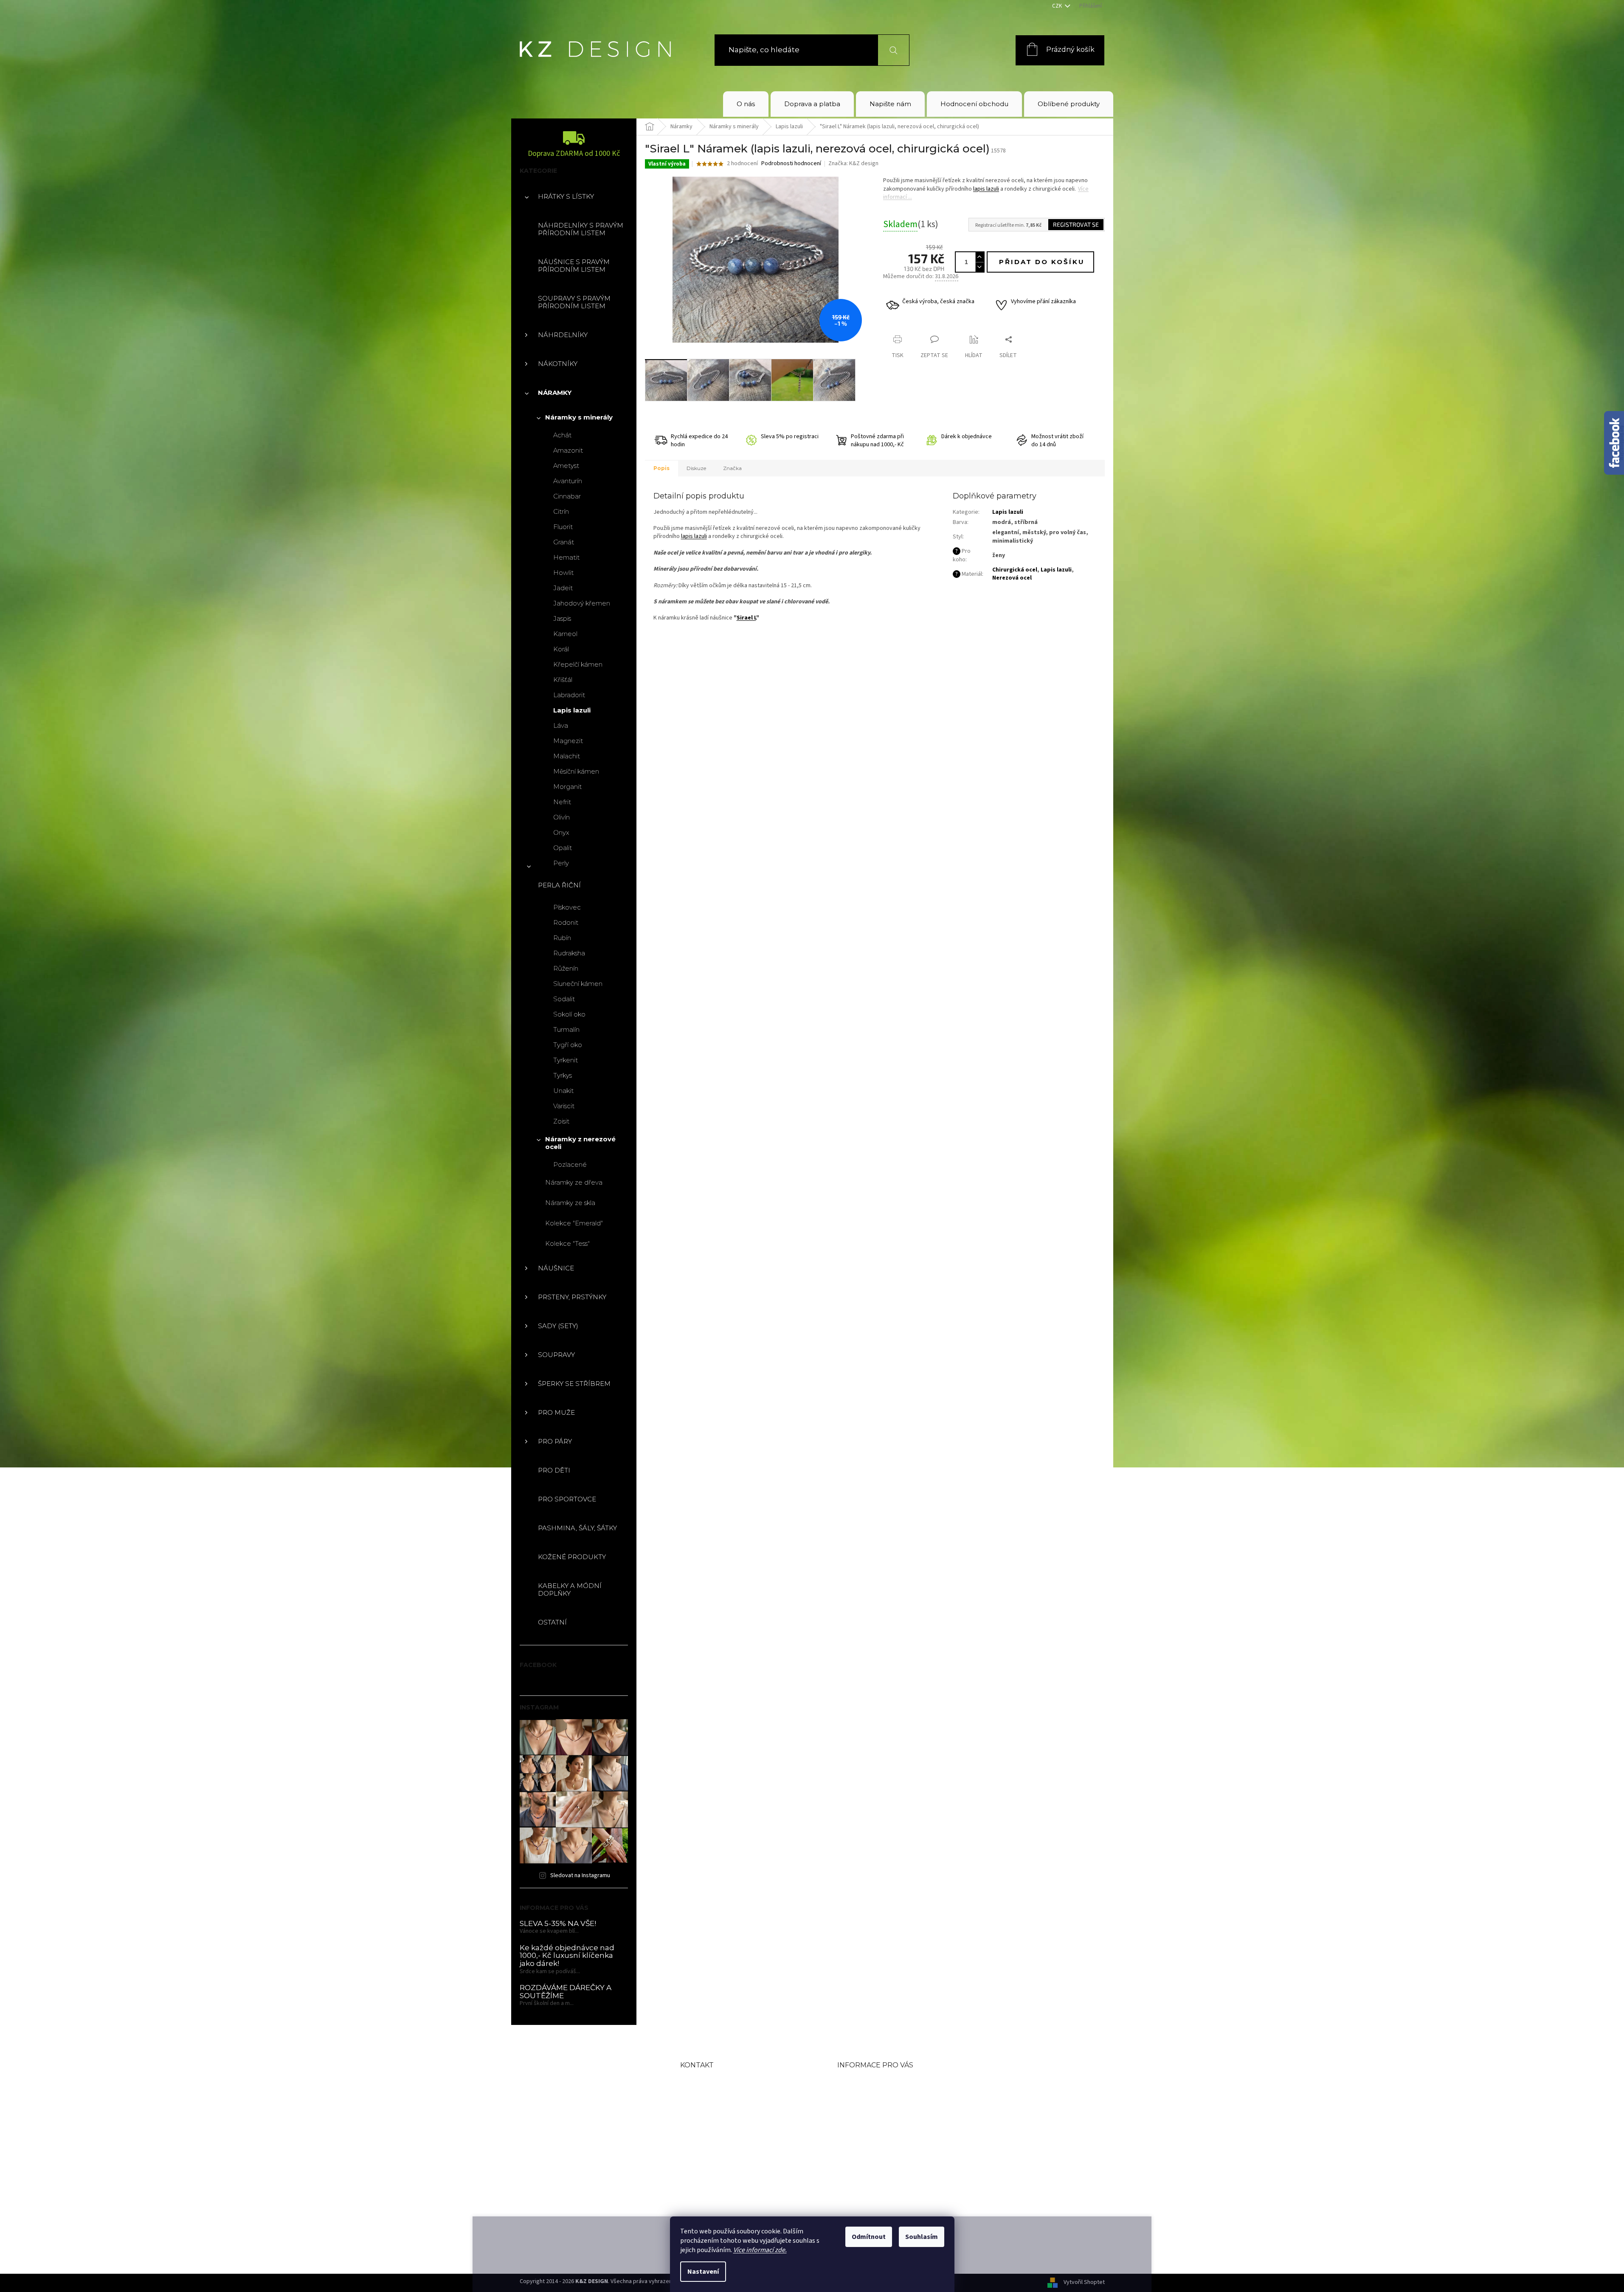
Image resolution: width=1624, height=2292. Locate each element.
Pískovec (567, 907)
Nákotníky (558, 364)
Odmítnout (869, 2237)
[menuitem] (746, 104)
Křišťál (563, 680)
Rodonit (566, 922)
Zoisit (561, 1121)
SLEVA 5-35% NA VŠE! (558, 1924)
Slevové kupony (868, 2123)
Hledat (888, 50)
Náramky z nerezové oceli (580, 1143)
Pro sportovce (567, 1499)
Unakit (563, 1091)
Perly (561, 863)
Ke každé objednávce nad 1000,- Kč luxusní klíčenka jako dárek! (567, 1956)
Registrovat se (1076, 224)
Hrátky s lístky (566, 196)
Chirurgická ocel (1015, 570)
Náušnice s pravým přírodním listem (574, 266)
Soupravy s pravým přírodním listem (574, 302)
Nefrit (562, 802)
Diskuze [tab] (696, 468)
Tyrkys (563, 1075)
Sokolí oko (569, 1014)
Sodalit (564, 999)
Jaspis (562, 618)
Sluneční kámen (578, 984)
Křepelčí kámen (578, 664)
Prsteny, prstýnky (572, 1297)
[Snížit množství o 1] (979, 267)
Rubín (562, 938)
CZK (1058, 6)
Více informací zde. (760, 2250)
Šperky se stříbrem (574, 1384)
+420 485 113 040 (734, 2131)
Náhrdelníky (563, 335)
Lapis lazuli (572, 710)
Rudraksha (569, 953)
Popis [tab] (661, 468)
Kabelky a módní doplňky (570, 1589)
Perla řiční (559, 885)
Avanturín (568, 481)
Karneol (565, 634)
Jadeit (563, 588)
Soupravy (556, 1355)
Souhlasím (922, 2237)
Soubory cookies (870, 2164)
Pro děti (554, 1470)
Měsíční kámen (576, 771)
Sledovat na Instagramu (580, 1875)
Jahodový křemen (582, 603)
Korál (561, 649)
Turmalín (566, 1029)
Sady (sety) (558, 1326)
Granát (564, 542)
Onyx (561, 832)
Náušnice (556, 1268)
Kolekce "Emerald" (574, 1223)
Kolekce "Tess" (567, 1243)
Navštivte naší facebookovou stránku (738, 2157)
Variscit (564, 1106)
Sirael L (746, 618)
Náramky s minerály (579, 417)
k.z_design (719, 2183)
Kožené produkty (572, 1557)
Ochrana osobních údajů (887, 2151)
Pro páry (555, 1441)
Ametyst (566, 466)
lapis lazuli (986, 189)
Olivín (562, 817)
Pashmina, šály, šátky (577, 1528)
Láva (561, 725)
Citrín (561, 511)
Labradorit (569, 695)
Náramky (555, 393)
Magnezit (568, 741)
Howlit (563, 573)
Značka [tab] (732, 468)
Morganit (567, 787)
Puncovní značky (871, 2137)
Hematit (566, 557)
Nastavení (703, 2272)
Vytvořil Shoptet (1084, 2283)
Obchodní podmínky (880, 2096)
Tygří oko (568, 1045)
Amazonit (568, 450)
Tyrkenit (566, 1060)
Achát (562, 435)
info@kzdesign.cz (735, 2110)
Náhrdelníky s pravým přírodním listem (581, 229)
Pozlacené (570, 1164)
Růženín (566, 968)
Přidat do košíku (1042, 262)
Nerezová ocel (1012, 578)
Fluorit (563, 527)
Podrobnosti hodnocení (791, 164)
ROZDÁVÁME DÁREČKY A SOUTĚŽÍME (566, 1992)
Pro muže (556, 1412)
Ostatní (552, 1622)
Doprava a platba (871, 2110)
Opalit (563, 848)
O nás (849, 2082)
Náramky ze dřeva (574, 1182)
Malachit (567, 756)
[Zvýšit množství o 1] (979, 257)
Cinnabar (567, 496)
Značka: (853, 163)
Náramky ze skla (570, 1203)
